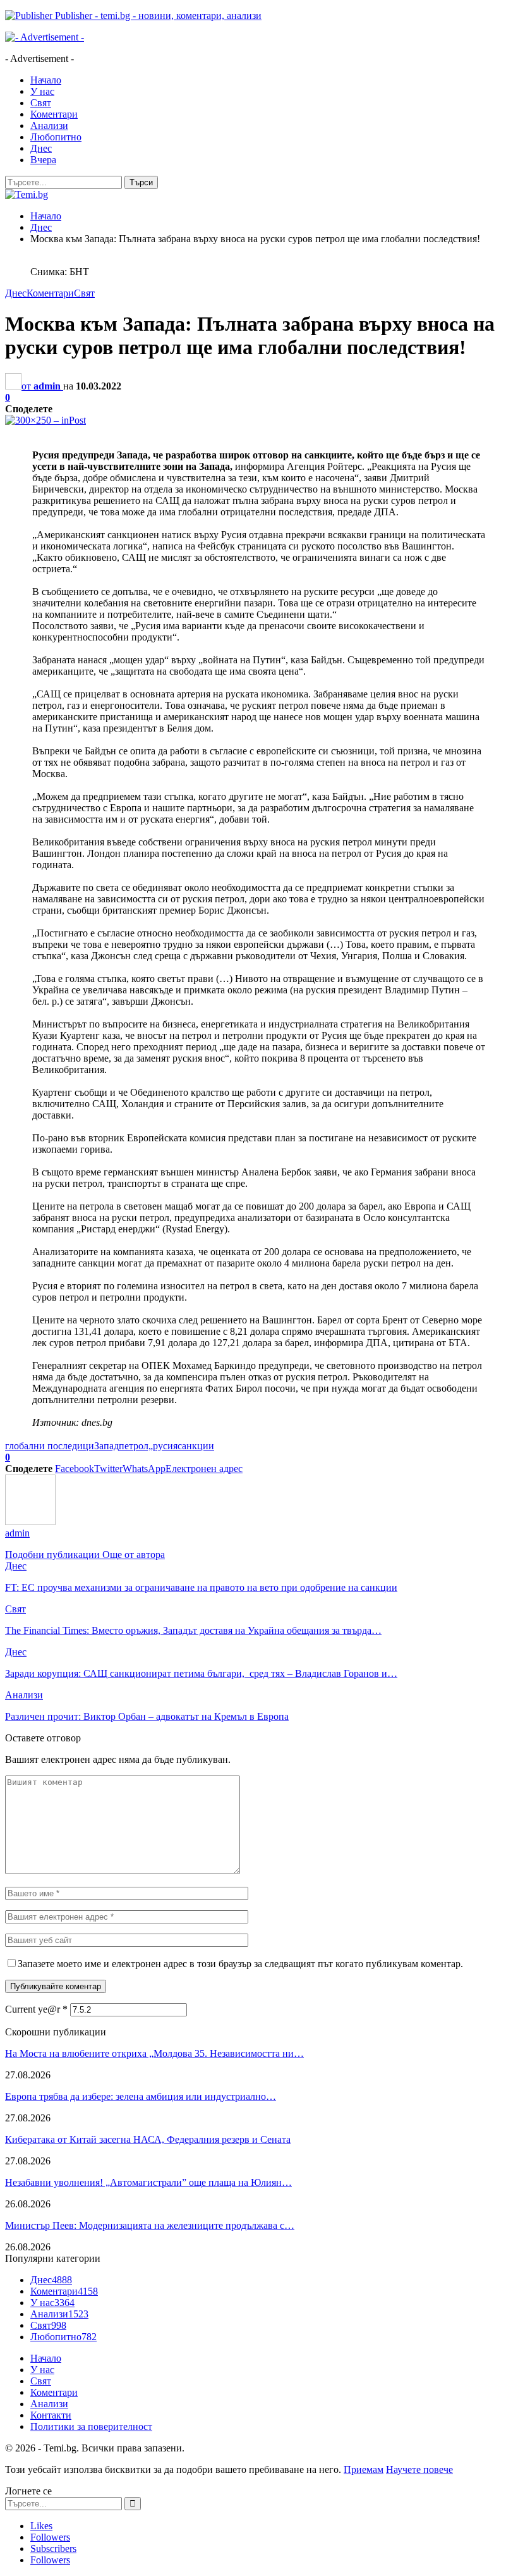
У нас (42, 91)
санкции (196, 1446)
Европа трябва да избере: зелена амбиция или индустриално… (141, 2096)
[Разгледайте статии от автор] (30, 1522)
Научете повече (419, 2469)
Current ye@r (36, 2009)
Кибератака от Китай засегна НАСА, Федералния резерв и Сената (148, 2139)
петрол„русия (148, 1446)
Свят (41, 103)
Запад (106, 1446)
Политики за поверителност (91, 2426)
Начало (46, 80)
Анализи (49, 126)
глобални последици (50, 1446)
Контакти (51, 2415)
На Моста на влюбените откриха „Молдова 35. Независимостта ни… (154, 2053)
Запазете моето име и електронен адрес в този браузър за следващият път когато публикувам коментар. (240, 1964)
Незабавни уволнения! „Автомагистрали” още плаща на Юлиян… (148, 2182)
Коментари (54, 114)
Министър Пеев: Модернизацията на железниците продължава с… (150, 2225)
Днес (41, 148)
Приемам (364, 2469)
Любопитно (56, 137)
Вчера (43, 160)
